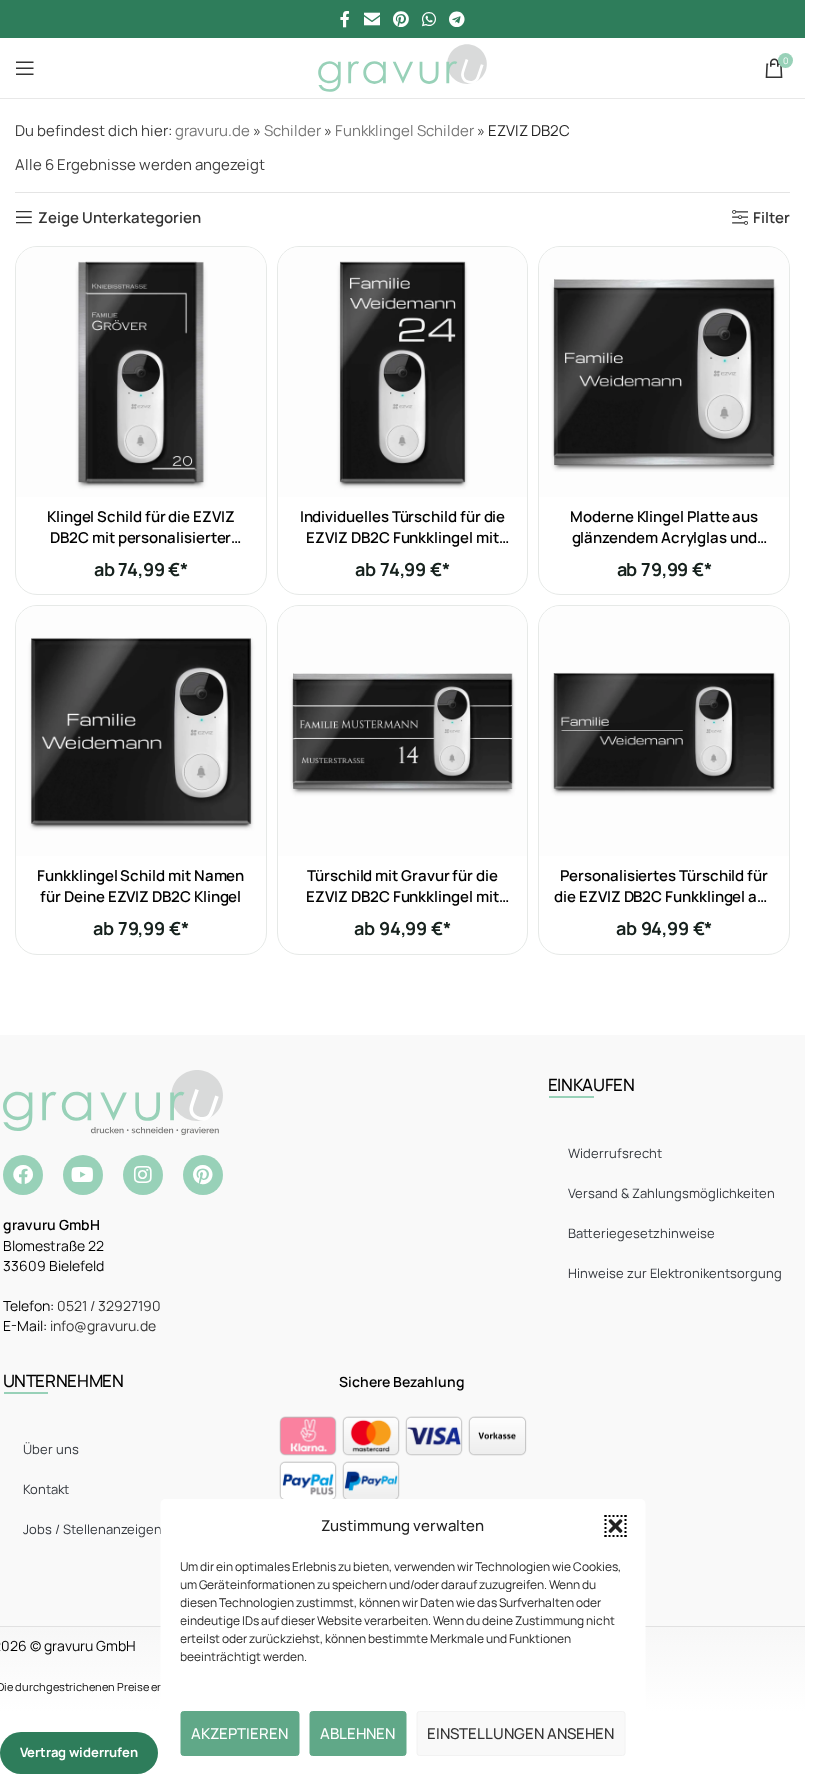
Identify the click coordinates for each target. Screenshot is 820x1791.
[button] (615, 1526)
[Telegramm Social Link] (457, 19)
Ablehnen (357, 1733)
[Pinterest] (203, 1175)
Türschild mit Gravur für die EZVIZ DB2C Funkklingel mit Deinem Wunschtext (402, 896)
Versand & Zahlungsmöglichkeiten (671, 1193)
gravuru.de (212, 130)
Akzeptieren (239, 1733)
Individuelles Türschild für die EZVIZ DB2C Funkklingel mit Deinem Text (403, 537)
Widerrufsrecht (615, 1153)
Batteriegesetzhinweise (641, 1233)
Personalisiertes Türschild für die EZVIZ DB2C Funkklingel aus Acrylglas (664, 896)
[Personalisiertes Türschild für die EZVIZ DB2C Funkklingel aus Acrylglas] (664, 731)
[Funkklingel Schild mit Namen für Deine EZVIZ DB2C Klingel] (141, 731)
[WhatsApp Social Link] (429, 19)
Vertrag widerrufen (79, 1752)
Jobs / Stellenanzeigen (92, 1529)
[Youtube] (83, 1175)
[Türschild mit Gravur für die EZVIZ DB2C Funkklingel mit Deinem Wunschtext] (403, 731)
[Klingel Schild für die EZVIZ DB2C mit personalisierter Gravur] (141, 372)
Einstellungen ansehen (520, 1733)
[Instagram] (143, 1175)
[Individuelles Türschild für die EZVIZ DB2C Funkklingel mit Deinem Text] (403, 372)
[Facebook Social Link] (345, 19)
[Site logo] (402, 66)
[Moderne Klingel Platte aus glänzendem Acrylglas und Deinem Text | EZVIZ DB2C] (664, 372)
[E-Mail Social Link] (371, 19)
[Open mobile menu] (25, 68)
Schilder (292, 130)
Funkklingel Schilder (404, 130)
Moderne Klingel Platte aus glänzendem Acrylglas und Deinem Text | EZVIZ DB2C (664, 537)
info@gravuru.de (103, 1325)
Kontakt (46, 1489)
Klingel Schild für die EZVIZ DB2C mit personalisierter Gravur (141, 537)
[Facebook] (23, 1175)
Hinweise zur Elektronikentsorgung (675, 1273)
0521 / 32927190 (109, 1305)
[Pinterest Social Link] (400, 19)
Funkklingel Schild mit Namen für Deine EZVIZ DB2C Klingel (140, 886)
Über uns (51, 1449)
